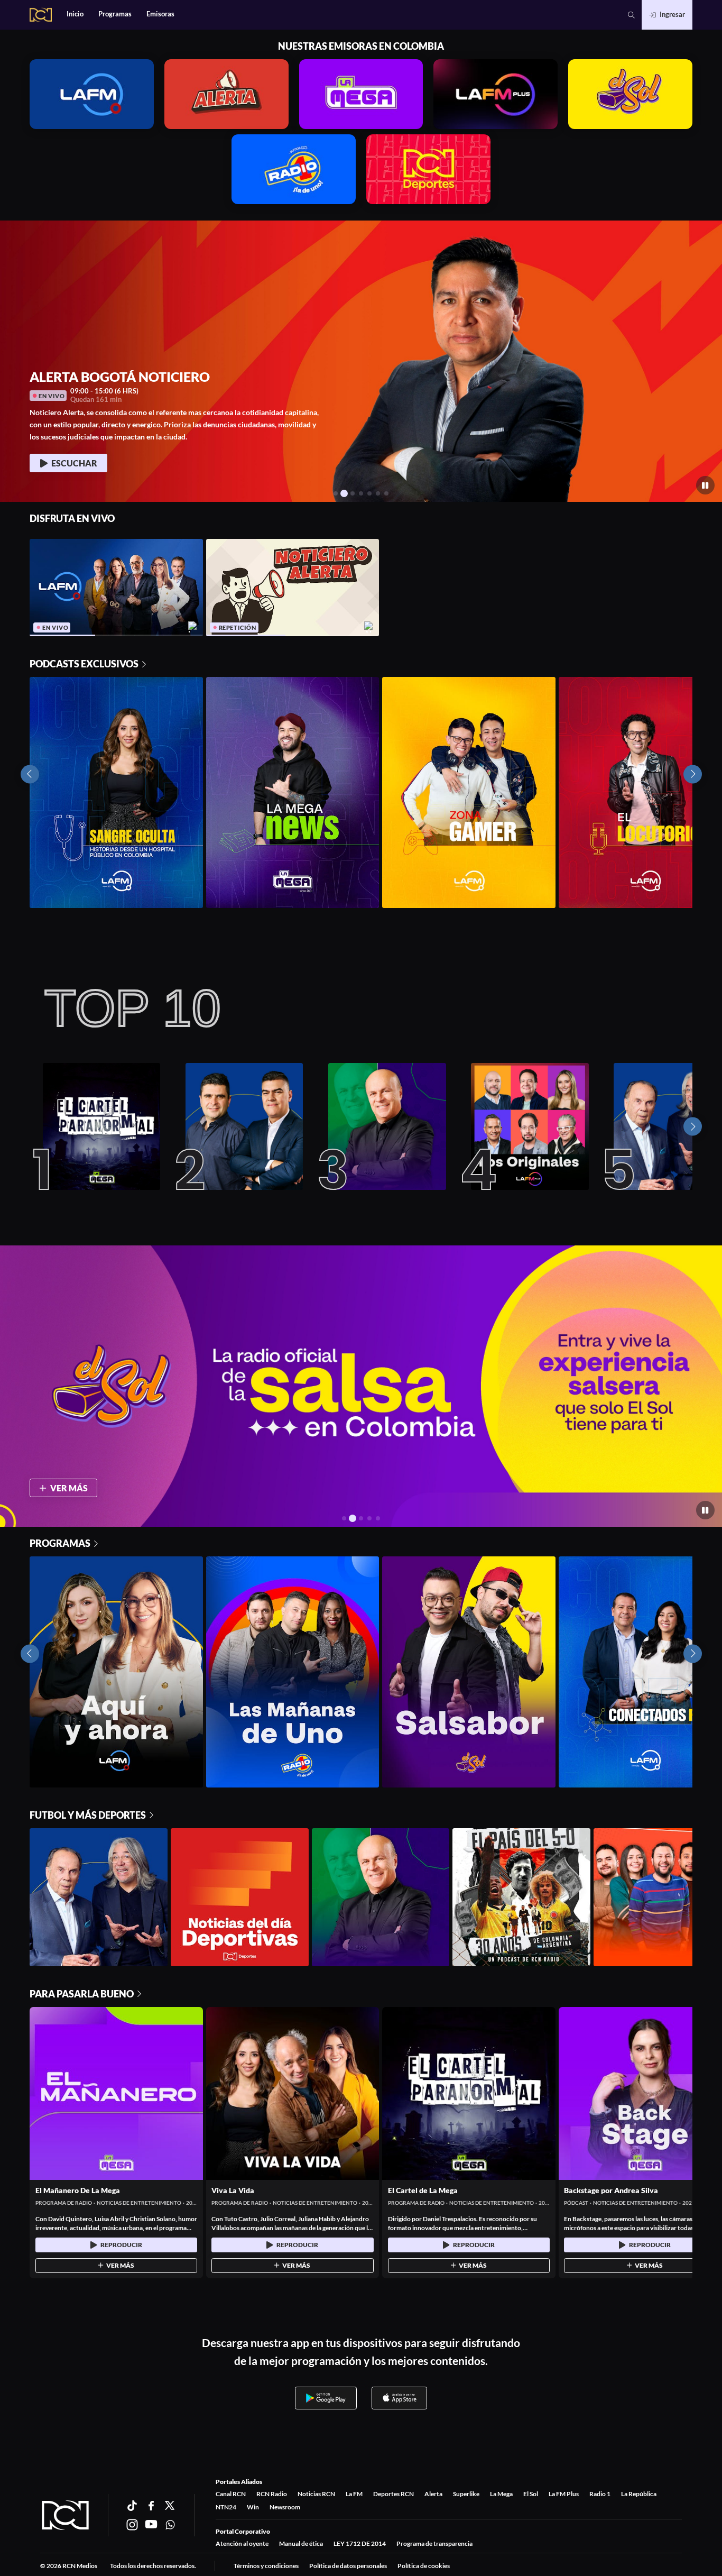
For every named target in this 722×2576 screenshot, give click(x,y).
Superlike (466, 2494)
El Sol (531, 2494)
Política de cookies (424, 2566)
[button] (631, 15)
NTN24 (226, 2507)
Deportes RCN (394, 2494)
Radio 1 (600, 2494)
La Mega (501, 2494)
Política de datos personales (348, 2566)
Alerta (433, 2494)
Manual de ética (301, 2543)
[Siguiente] (693, 1127)
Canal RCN (231, 2494)
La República (639, 2494)
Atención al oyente (242, 2543)
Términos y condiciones (266, 2566)
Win (253, 2507)
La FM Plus (564, 2494)
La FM (354, 2494)
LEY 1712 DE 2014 (360, 2543)
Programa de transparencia (434, 2543)
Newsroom (285, 2507)
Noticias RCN (316, 2494)
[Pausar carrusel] (705, 485)
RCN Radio (272, 2494)
